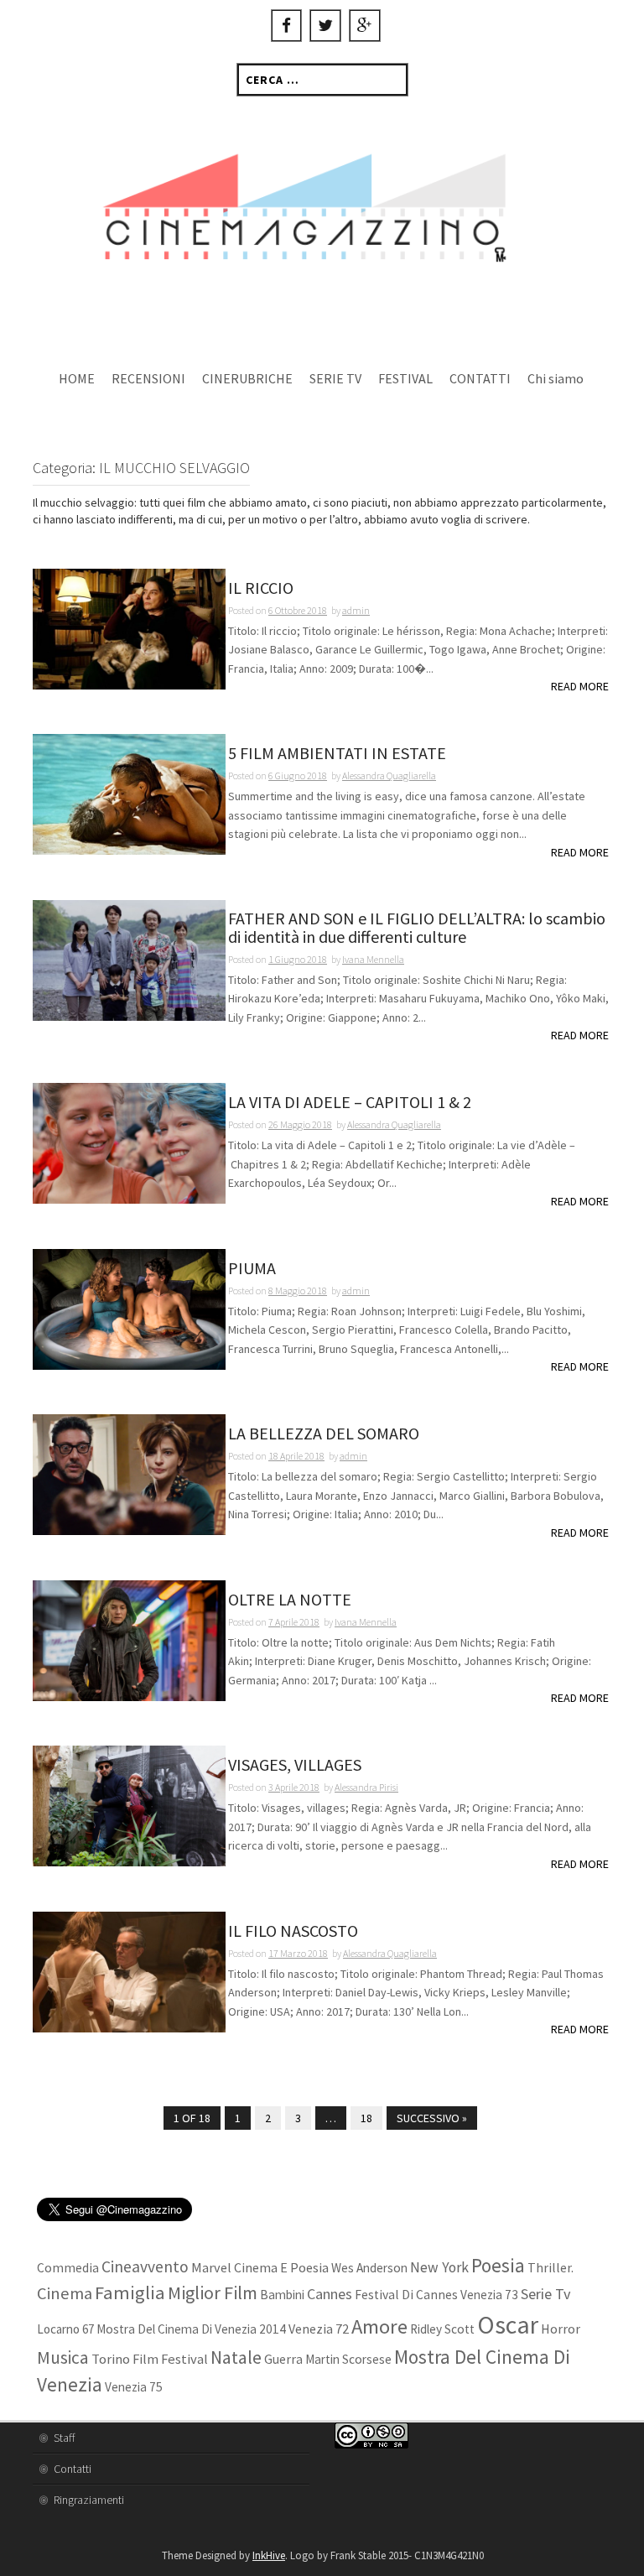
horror (561, 2329)
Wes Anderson (369, 2268)
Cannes (330, 2294)
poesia (498, 2265)
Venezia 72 (319, 2329)
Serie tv (546, 2294)
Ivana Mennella (373, 959)
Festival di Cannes (406, 2295)
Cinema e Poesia (281, 2267)
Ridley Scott (442, 2329)
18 (366, 2118)
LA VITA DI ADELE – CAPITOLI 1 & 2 (350, 1103)
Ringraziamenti (89, 2500)
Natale (236, 2357)
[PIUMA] (129, 1308)
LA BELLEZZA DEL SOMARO (324, 1434)
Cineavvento (145, 2266)
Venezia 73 (489, 2295)
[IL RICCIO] (129, 627)
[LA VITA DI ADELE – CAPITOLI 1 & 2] (129, 1142)
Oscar (508, 2324)
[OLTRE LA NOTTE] (129, 1639)
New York (439, 2267)
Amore (379, 2326)
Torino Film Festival (150, 2359)
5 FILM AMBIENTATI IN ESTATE (337, 754)
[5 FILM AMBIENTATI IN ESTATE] (129, 794)
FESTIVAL (405, 378)
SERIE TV (335, 378)
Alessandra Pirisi (366, 1787)
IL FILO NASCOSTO (293, 1931)
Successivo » (432, 2118)
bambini (282, 2295)
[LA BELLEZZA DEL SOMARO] (129, 1474)
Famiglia (130, 2292)
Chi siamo (556, 378)
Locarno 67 (65, 2329)
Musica (63, 2357)
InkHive (269, 2555)
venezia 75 (134, 2387)
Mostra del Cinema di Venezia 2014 (191, 2329)
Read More (580, 686)
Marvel (211, 2267)
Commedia (68, 2268)
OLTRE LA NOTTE (290, 1600)
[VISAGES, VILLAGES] (129, 1805)
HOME (77, 378)
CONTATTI (480, 378)
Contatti (73, 2469)
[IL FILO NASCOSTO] (129, 1970)
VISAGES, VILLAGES (295, 1765)
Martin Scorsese (348, 2359)
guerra (283, 2359)
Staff (64, 2438)
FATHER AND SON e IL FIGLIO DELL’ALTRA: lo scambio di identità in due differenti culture (417, 928)
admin (356, 610)
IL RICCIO (261, 588)
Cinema (65, 2293)
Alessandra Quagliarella (389, 775)
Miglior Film (213, 2292)
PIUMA (252, 1269)
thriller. (551, 2267)
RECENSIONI (148, 378)
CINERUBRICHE (247, 378)
